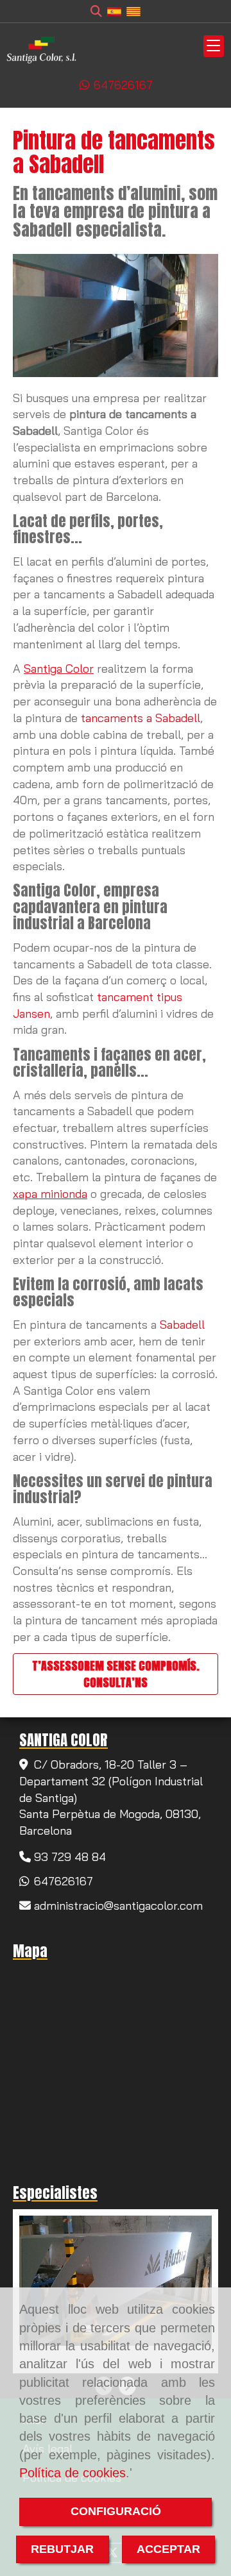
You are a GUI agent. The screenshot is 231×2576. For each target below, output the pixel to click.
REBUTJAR (62, 2549)
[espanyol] (114, 11)
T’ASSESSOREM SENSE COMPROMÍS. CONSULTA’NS (116, 1674)
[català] (133, 11)
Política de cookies (73, 2473)
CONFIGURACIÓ (116, 2511)
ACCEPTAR (168, 2549)
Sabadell (182, 1325)
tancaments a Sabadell (141, 718)
